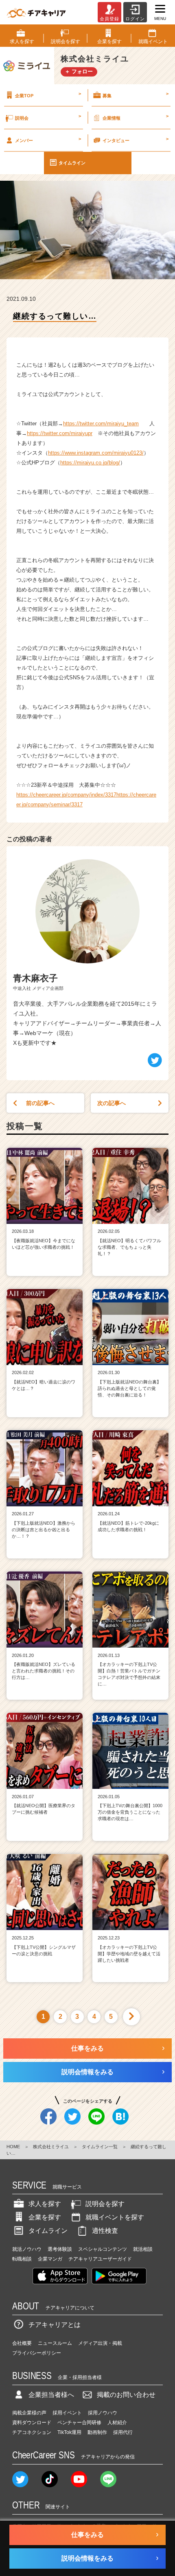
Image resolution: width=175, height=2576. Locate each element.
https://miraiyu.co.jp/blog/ (90, 463)
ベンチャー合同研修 (79, 2423)
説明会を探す (105, 2204)
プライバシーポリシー (37, 2353)
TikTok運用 (69, 2432)
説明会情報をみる (87, 2072)
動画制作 (97, 2432)
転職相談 (22, 2259)
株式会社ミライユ (51, 2147)
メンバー (48, 140)
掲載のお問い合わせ (126, 2395)
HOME (13, 2147)
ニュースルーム (55, 2343)
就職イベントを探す (115, 2217)
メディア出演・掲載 (100, 2343)
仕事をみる (87, 2048)
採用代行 (123, 2432)
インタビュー (136, 140)
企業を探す (45, 2217)
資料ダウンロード (32, 2423)
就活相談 (143, 2249)
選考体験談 (60, 2249)
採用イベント (67, 2413)
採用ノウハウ (103, 2413)
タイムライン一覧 (100, 2147)
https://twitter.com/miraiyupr (60, 433)
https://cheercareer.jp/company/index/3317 (66, 795)
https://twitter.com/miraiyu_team (101, 423)
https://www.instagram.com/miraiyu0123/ (96, 453)
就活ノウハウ (27, 2249)
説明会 (48, 117)
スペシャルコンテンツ (103, 2249)
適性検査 (105, 2231)
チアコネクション (32, 2432)
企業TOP (48, 94)
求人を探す (45, 2204)
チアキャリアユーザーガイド (100, 2259)
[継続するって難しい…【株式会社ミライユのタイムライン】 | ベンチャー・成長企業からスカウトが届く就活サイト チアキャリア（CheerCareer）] (36, 12)
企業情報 (136, 117)
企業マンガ (50, 2259)
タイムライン (72, 163)
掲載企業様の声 (29, 2413)
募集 (136, 94)
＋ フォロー (79, 71)
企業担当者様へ (51, 2395)
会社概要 (22, 2343)
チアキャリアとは (55, 2325)
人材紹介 (117, 2423)
